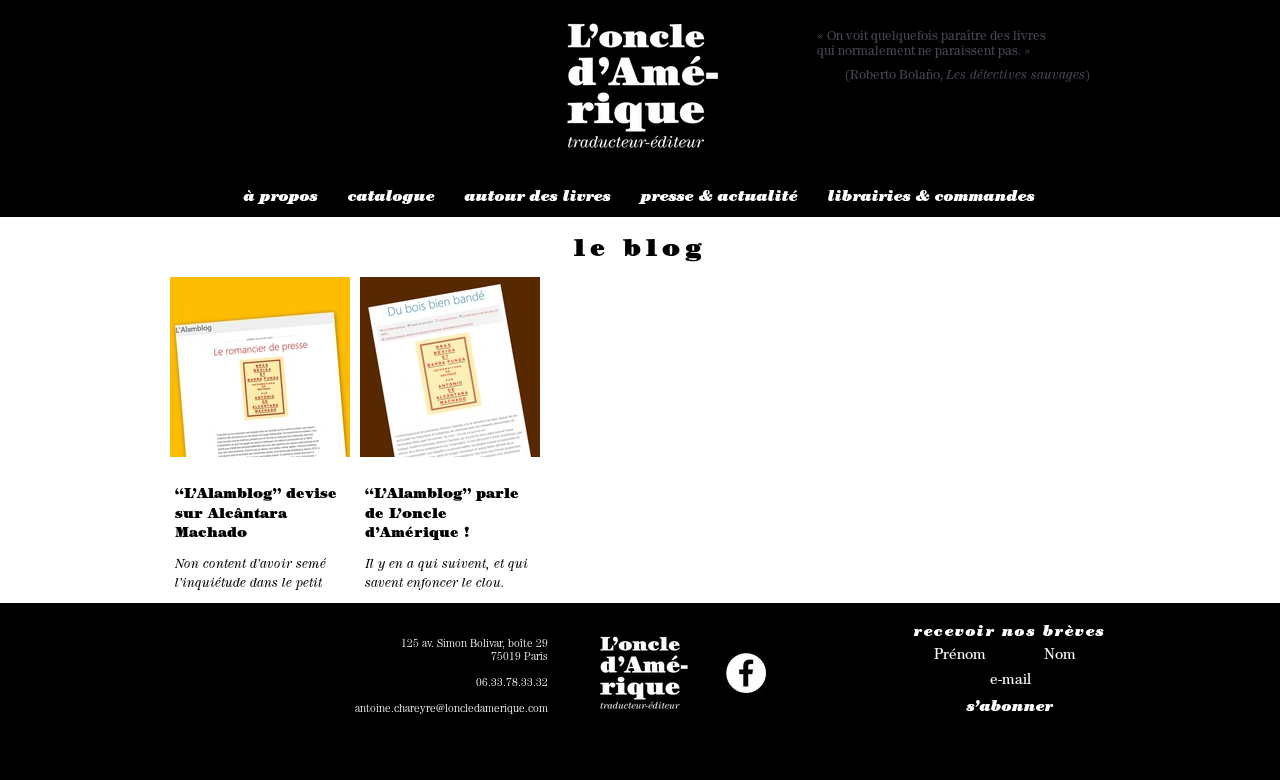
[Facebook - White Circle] (746, 673)
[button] (281, 198)
